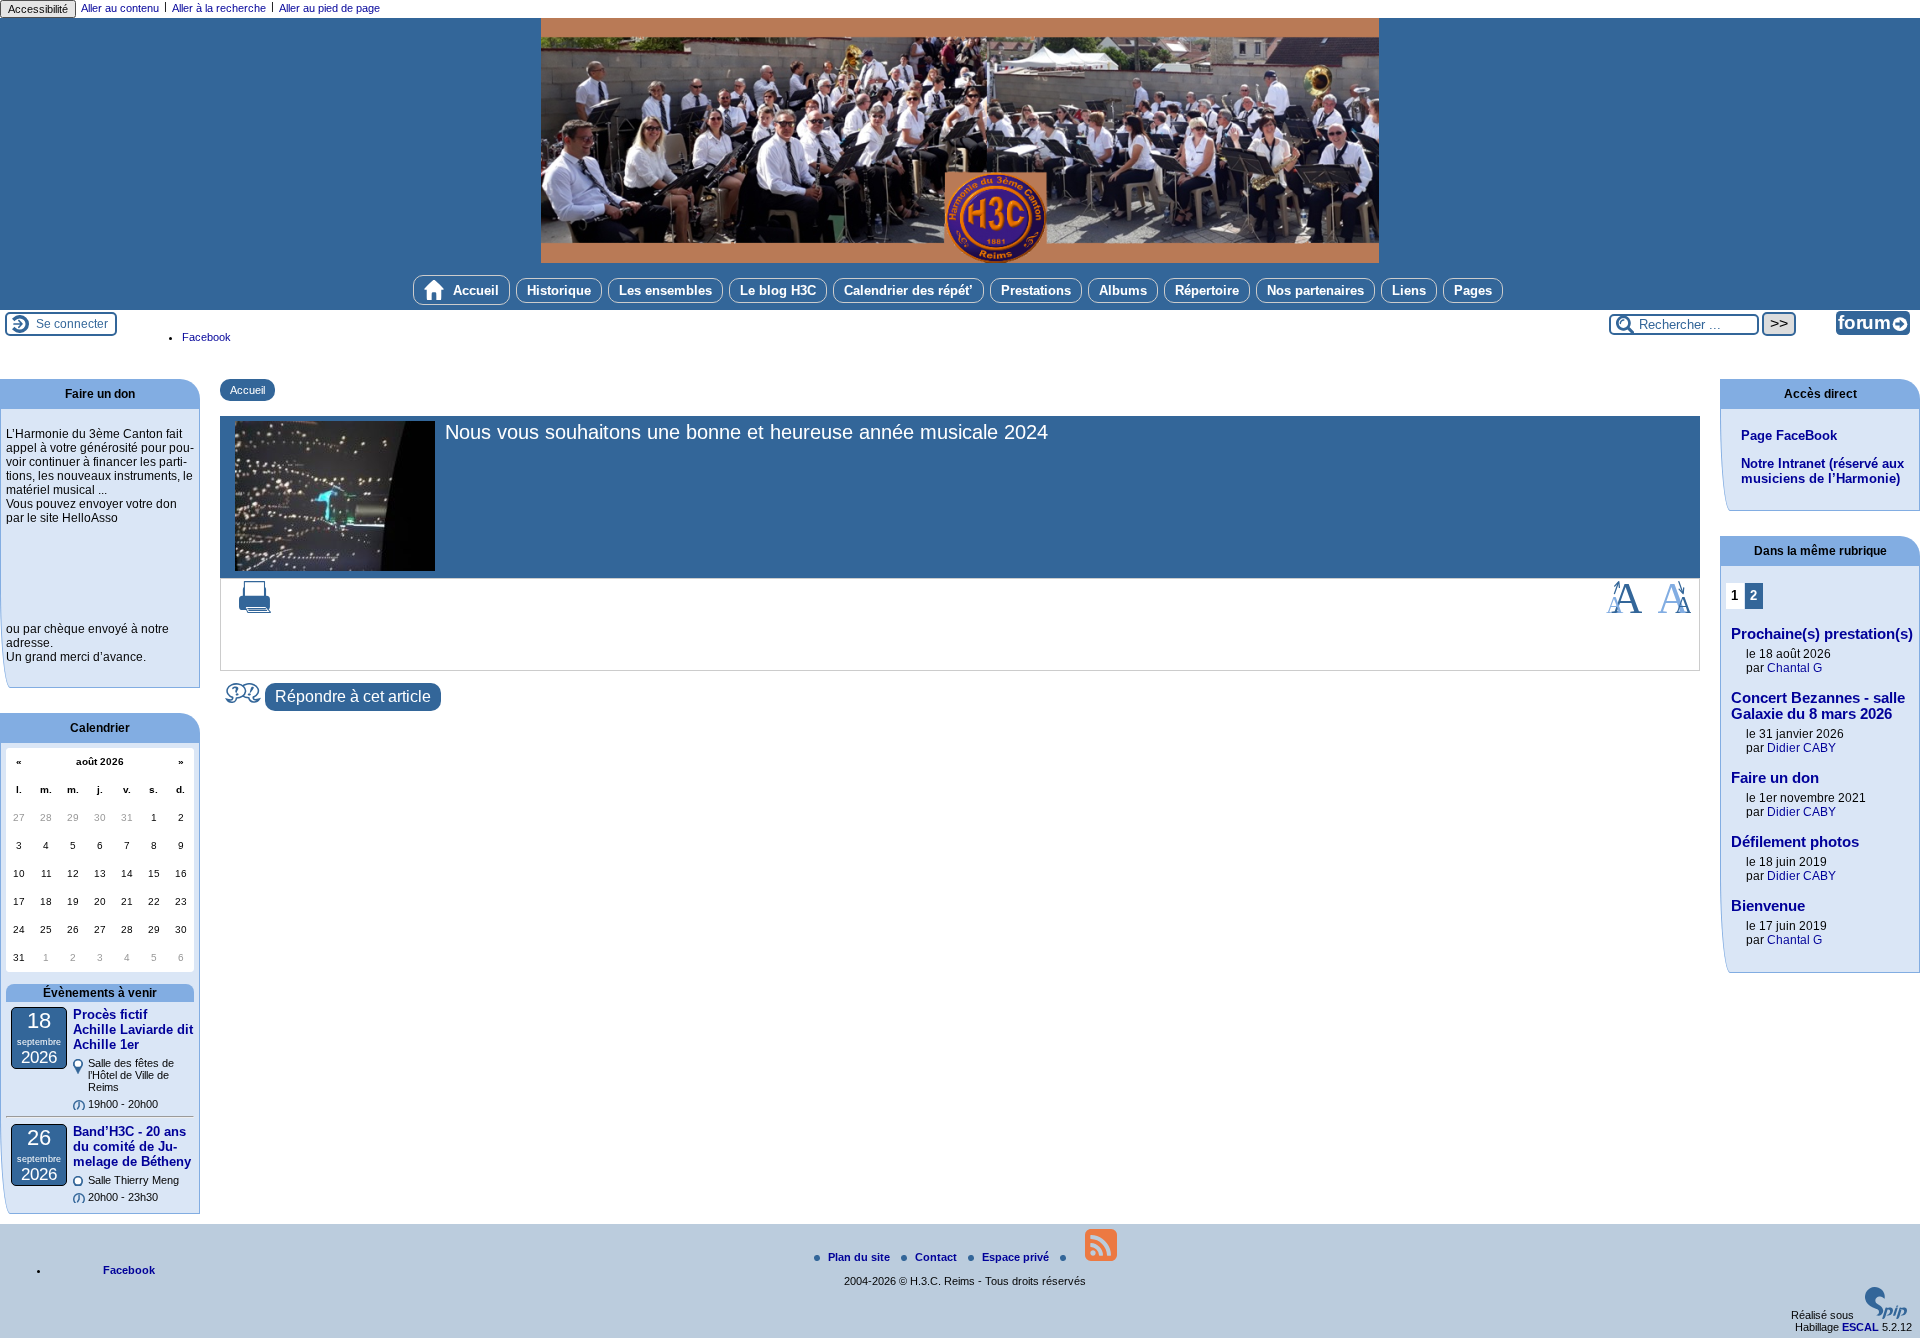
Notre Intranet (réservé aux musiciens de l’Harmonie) (1822, 471)
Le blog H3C (778, 290)
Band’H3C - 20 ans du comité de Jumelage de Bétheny (132, 1146)
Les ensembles (665, 290)
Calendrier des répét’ (908, 290)
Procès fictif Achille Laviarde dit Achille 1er (133, 1029)
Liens (1409, 290)
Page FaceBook (1789, 435)
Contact (937, 1257)
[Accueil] (960, 259)
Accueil (474, 290)
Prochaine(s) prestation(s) (1822, 634)
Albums (1123, 290)
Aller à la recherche (219, 8)
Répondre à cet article (353, 696)
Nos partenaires (1315, 290)
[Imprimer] (255, 609)
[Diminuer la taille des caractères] (1674, 609)
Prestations (1036, 290)
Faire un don (1775, 778)
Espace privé (1017, 1257)
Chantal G (1794, 668)
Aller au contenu (120, 8)
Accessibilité (38, 9)
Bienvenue (1768, 906)
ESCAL (1860, 1327)
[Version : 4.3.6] (1886, 1315)
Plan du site (860, 1257)
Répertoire (1207, 290)
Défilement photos (1795, 842)
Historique (559, 290)
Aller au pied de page (329, 8)
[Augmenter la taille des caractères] (1624, 609)
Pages (1473, 290)
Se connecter (72, 324)
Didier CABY (1801, 748)
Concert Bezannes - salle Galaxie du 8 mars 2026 (1818, 706)
